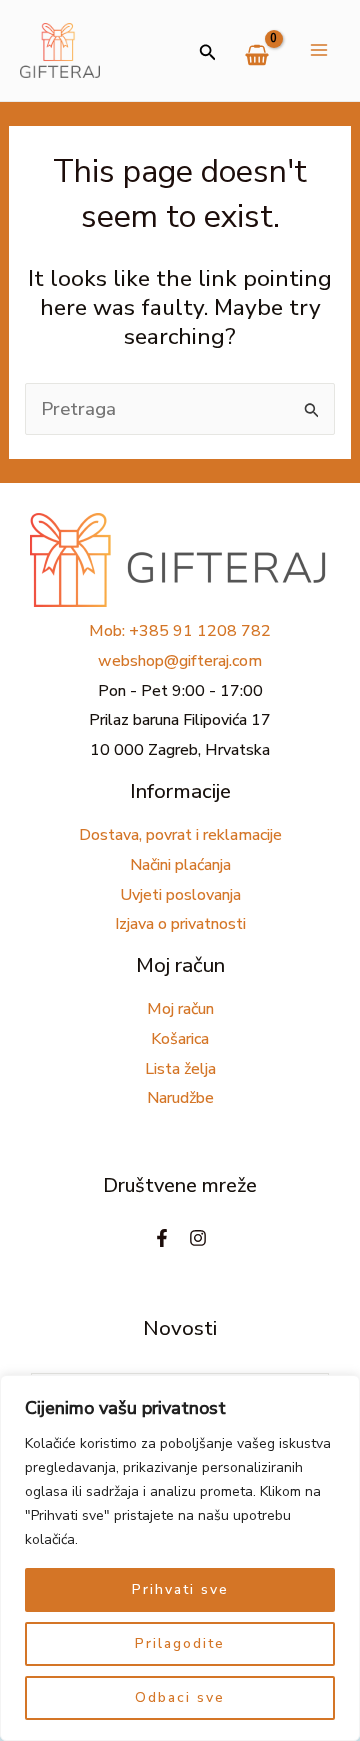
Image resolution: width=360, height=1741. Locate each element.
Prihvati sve (180, 1589)
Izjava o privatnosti (180, 924)
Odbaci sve (180, 1697)
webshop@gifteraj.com (180, 661)
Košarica (180, 1039)
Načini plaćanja (180, 865)
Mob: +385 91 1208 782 (180, 631)
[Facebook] (162, 1238)
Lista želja (180, 1069)
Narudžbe (180, 1098)
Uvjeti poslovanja (180, 895)
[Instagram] (198, 1238)
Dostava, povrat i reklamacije (180, 835)
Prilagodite (180, 1643)
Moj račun (180, 1009)
